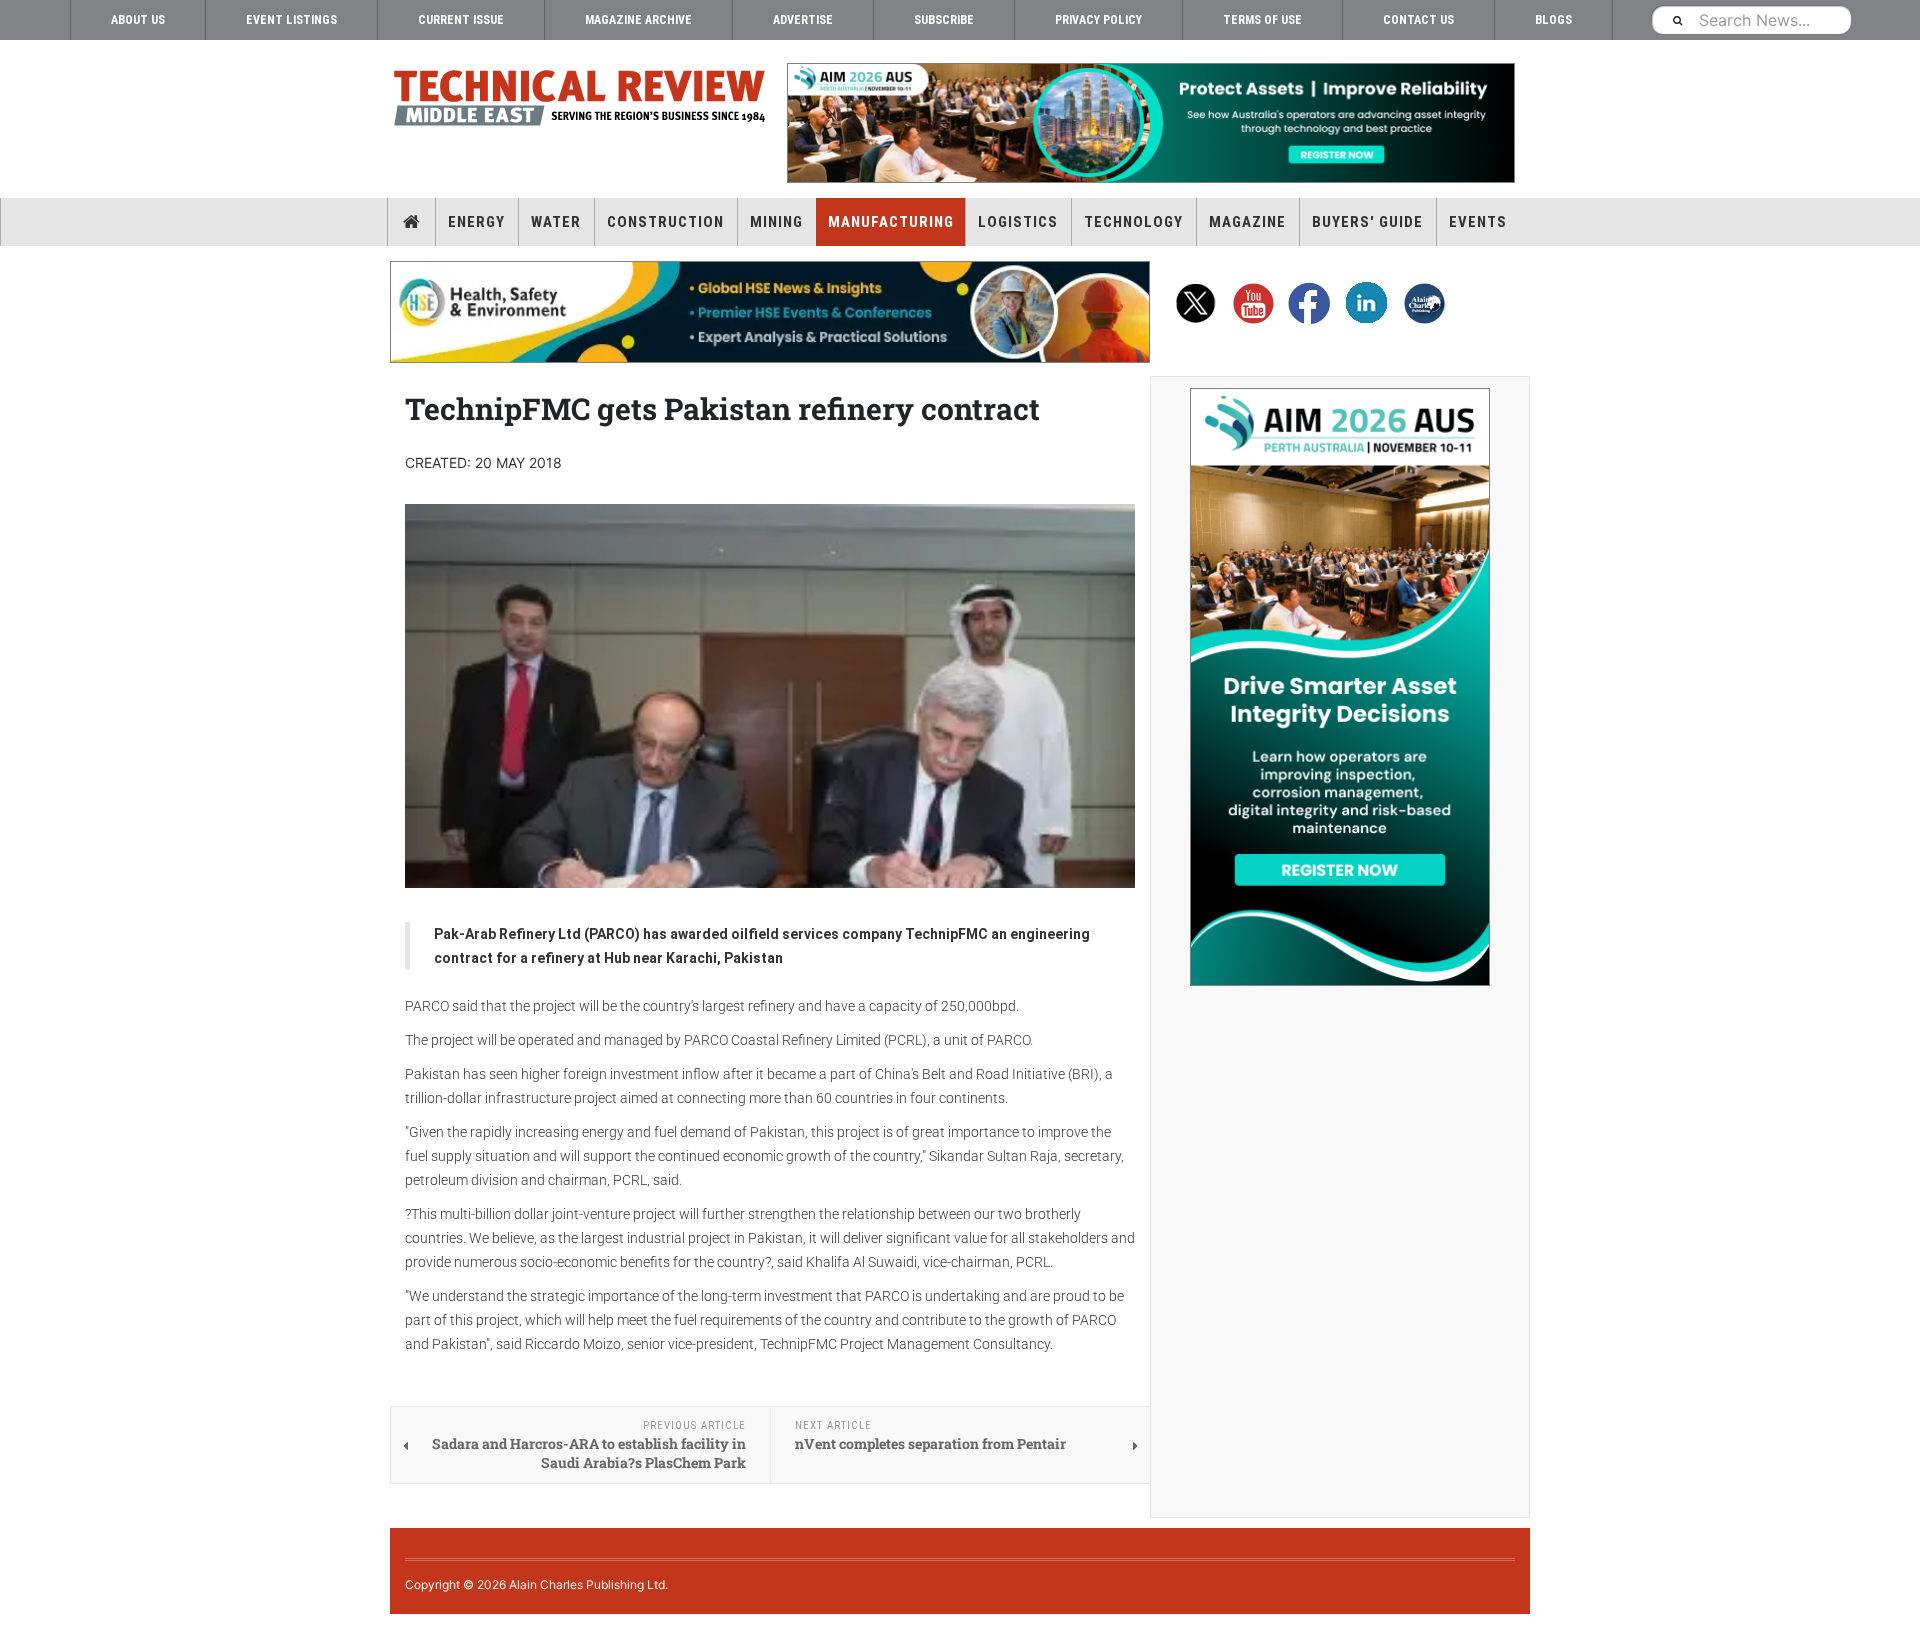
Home (411, 222)
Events (1478, 222)
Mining (776, 222)
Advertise (803, 20)
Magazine (1247, 222)
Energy (476, 222)
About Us (138, 20)
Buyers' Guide (1367, 222)
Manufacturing (891, 222)
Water (556, 222)
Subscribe (944, 20)
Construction (665, 222)
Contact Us (1418, 20)
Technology (1133, 222)
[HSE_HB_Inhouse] (770, 312)
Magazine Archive (638, 20)
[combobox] (1751, 19)
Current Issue (461, 20)
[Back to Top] (15, 1630)
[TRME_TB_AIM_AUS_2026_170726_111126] (1150, 123)
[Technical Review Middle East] (580, 101)
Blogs (1553, 20)
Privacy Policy (1098, 20)
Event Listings (291, 20)
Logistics (1018, 222)
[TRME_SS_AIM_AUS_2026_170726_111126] (1340, 687)
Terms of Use (1262, 20)
